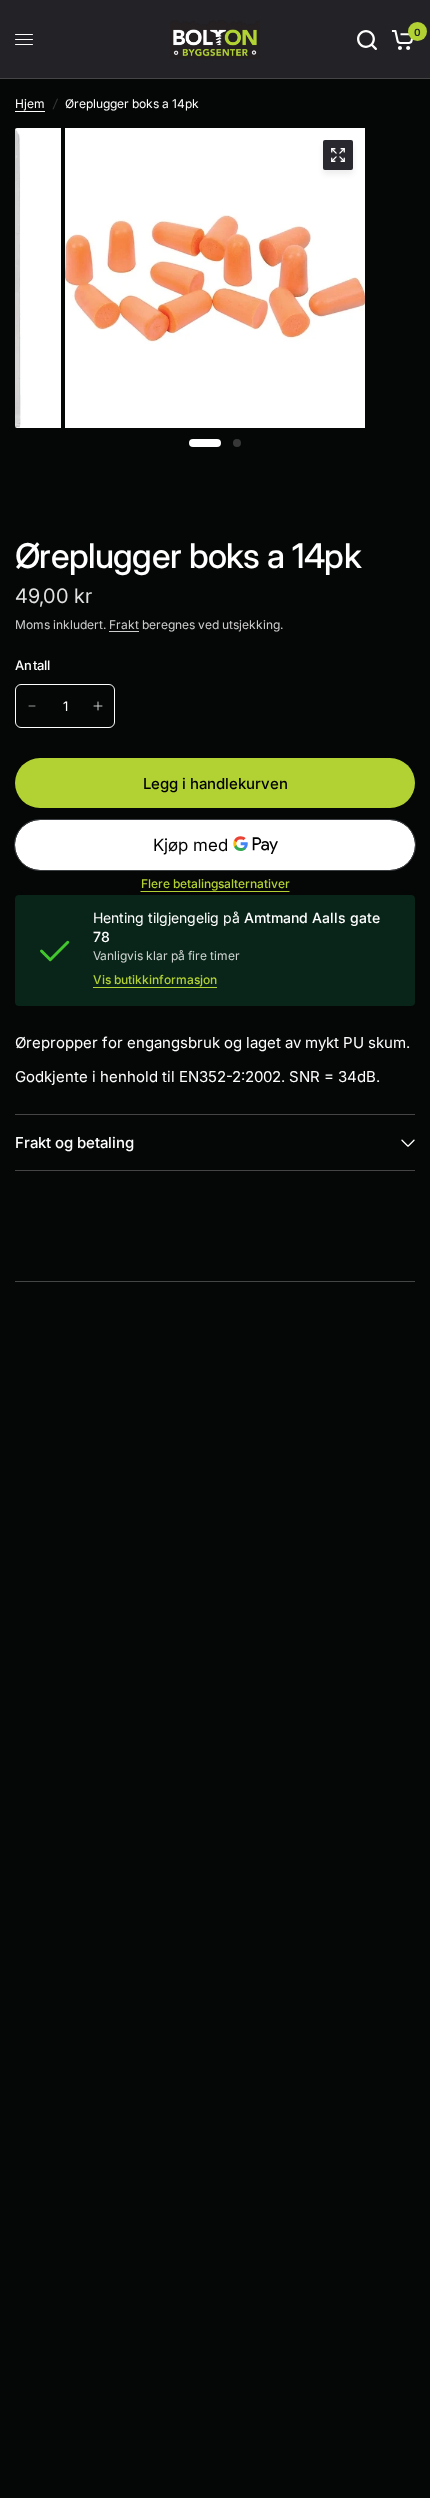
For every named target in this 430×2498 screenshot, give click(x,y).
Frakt (124, 624)
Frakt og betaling (74, 1142)
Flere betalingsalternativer (215, 884)
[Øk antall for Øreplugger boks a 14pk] (98, 706)
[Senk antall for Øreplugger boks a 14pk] (32, 706)
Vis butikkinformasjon (155, 980)
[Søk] (367, 39)
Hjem (30, 103)
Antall (33, 665)
